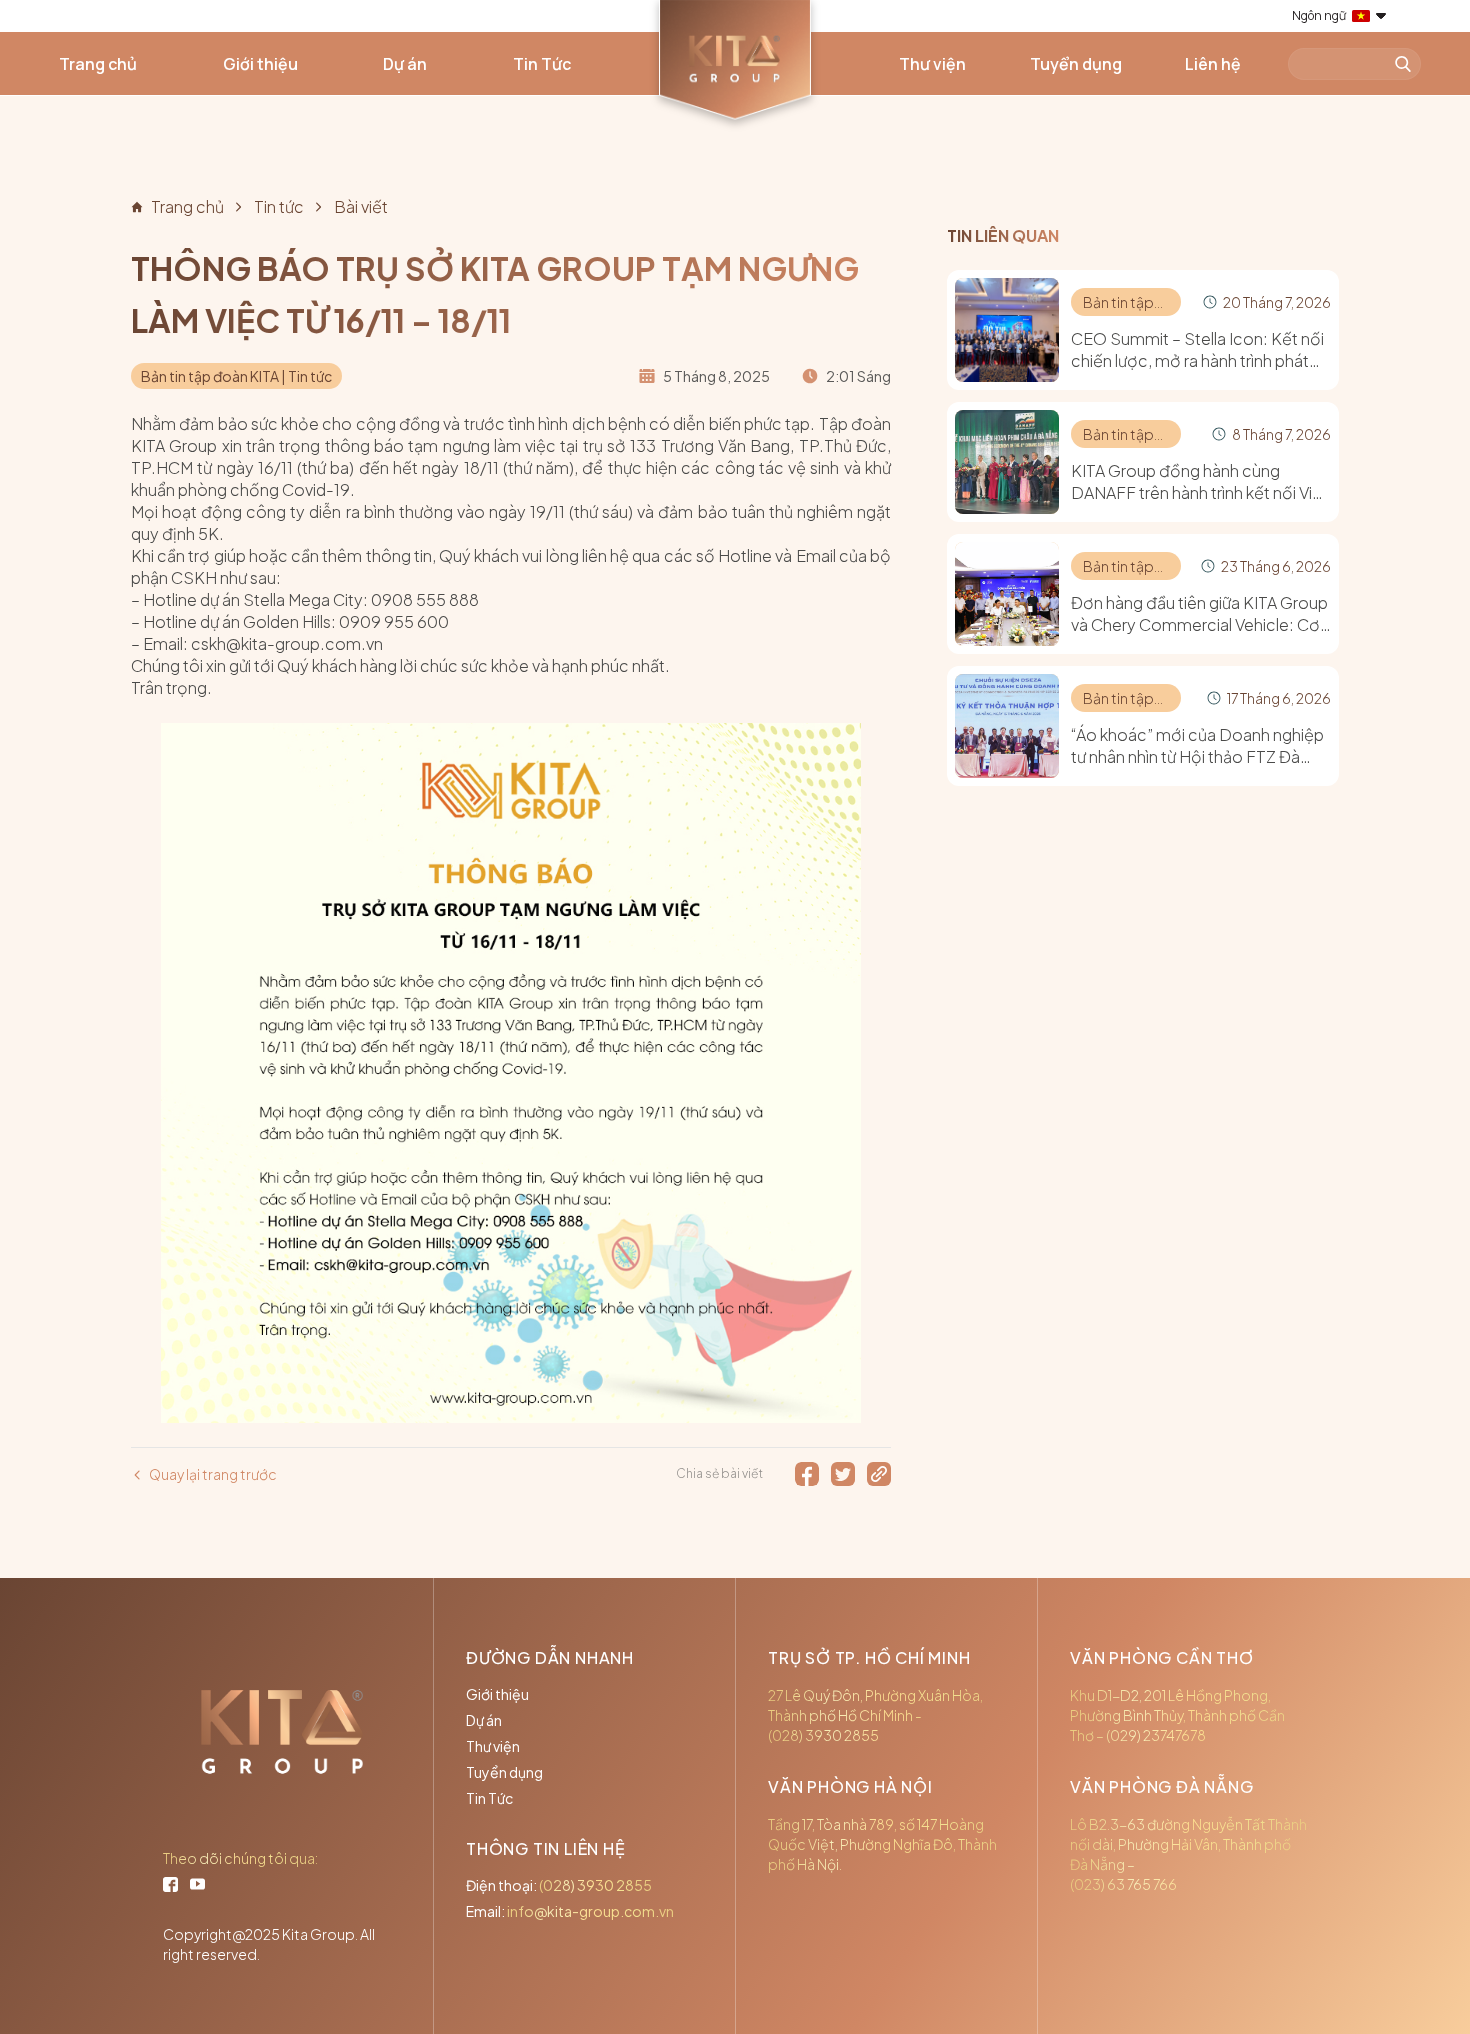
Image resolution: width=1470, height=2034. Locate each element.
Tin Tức (542, 64)
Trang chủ (98, 64)
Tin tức (279, 206)
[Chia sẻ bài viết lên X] (843, 1474)
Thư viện (932, 64)
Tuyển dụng (1076, 64)
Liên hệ (1213, 64)
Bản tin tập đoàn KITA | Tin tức (236, 376)
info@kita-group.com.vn (590, 1911)
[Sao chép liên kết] (879, 1474)
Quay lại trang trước (213, 1474)
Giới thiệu (260, 64)
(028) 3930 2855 (595, 1885)
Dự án (405, 64)
